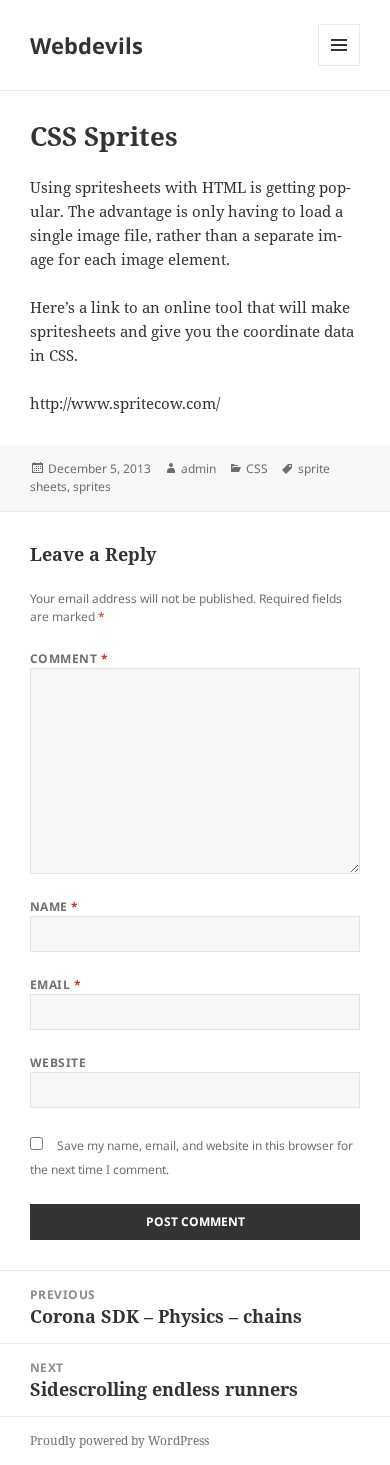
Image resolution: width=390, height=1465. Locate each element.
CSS (257, 468)
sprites (92, 486)
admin (198, 468)
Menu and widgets (339, 65)
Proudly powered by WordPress (119, 1440)
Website (58, 1062)
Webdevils (86, 45)
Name (54, 906)
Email (55, 984)
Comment (69, 658)
